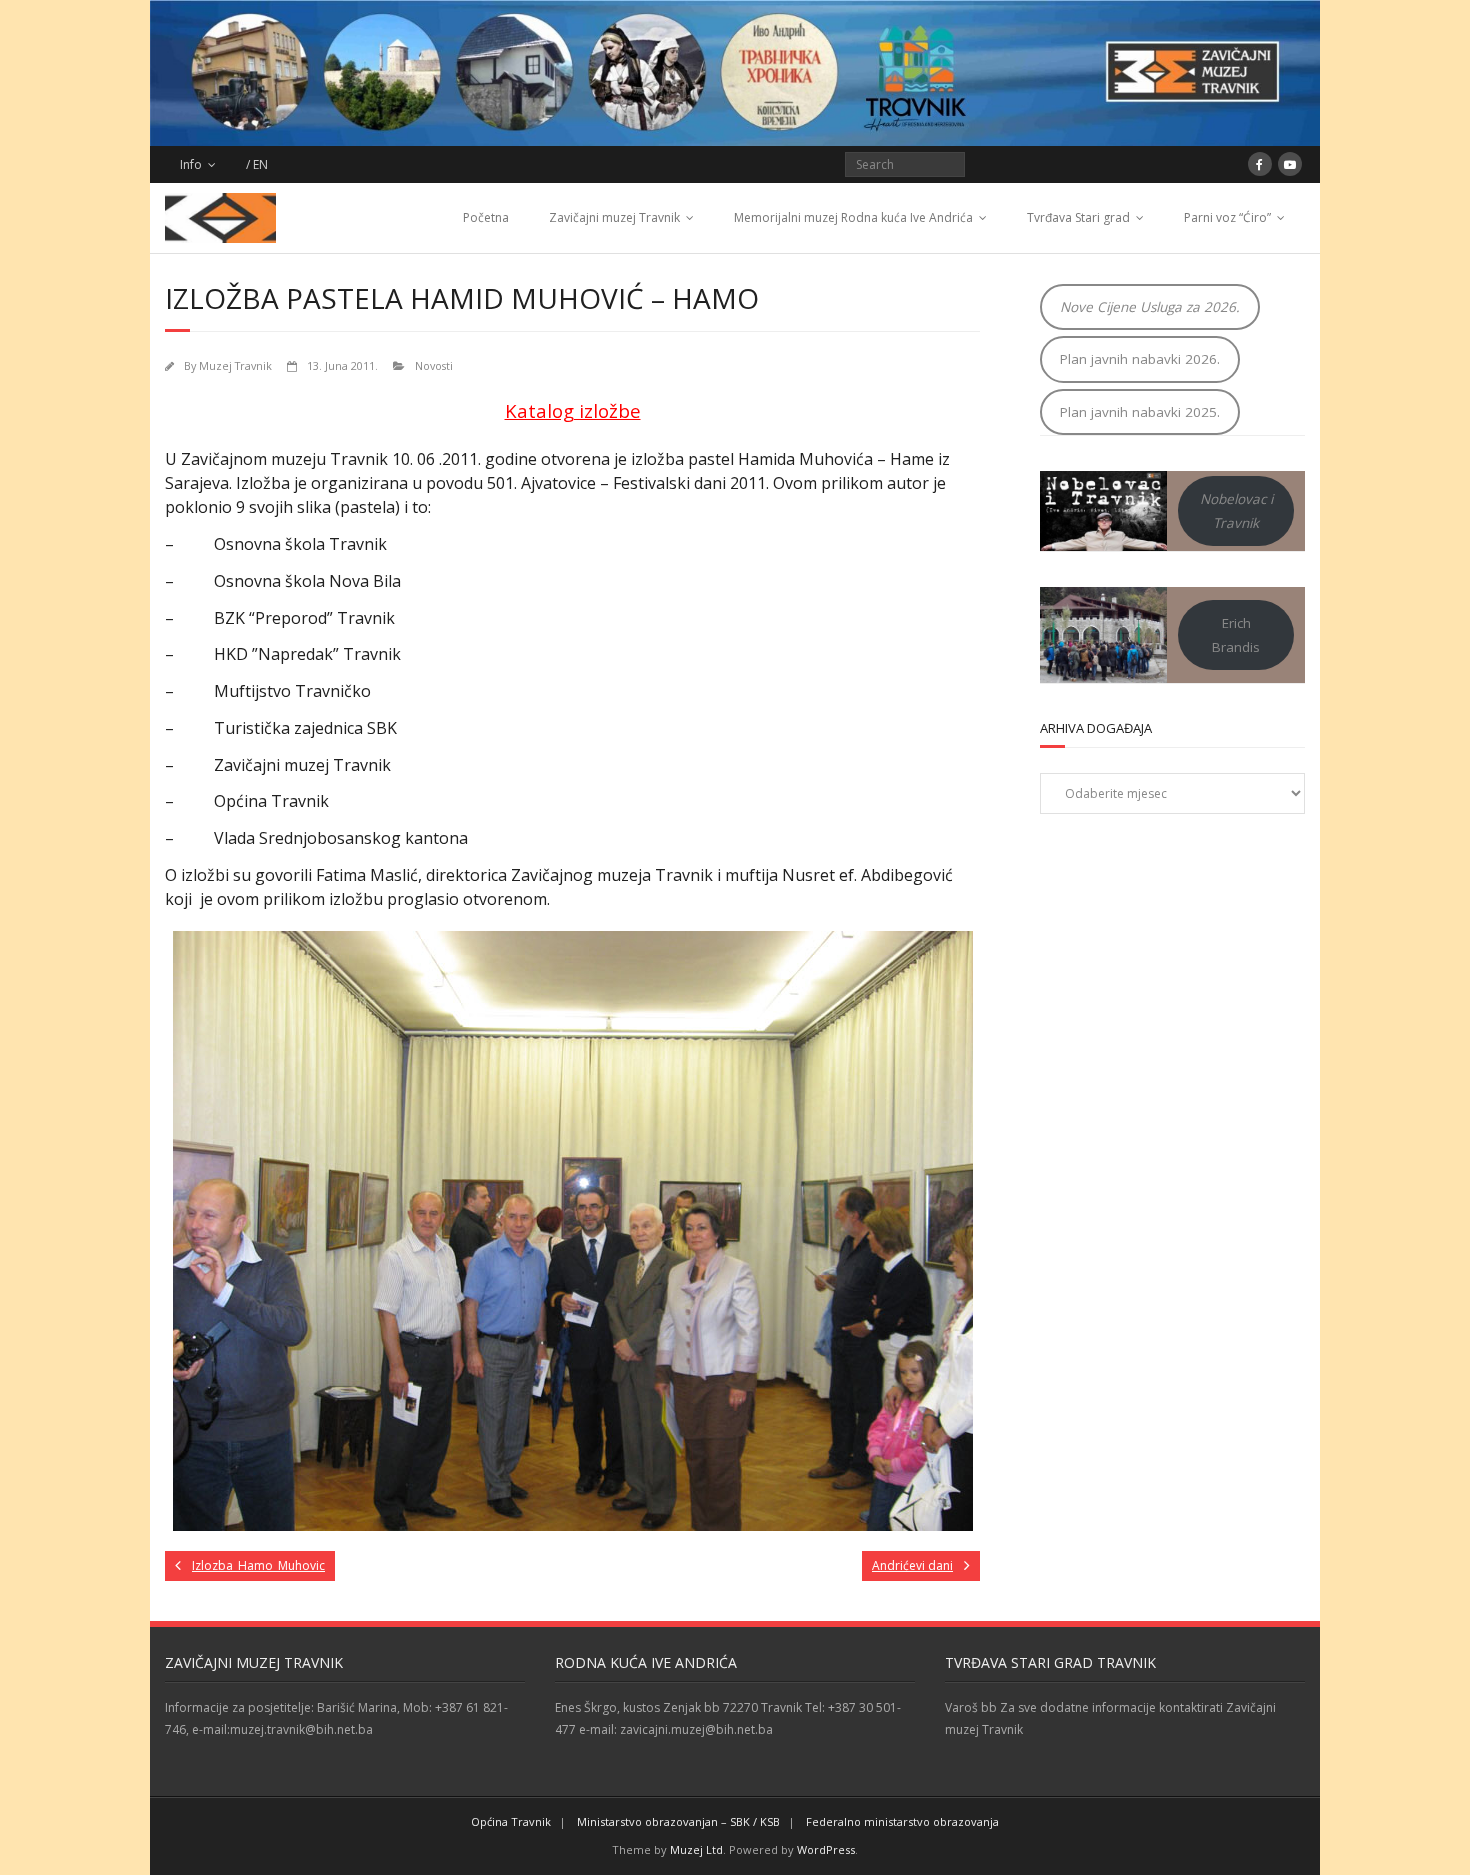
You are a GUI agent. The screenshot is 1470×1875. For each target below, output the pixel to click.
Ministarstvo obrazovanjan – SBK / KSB (678, 1821)
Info (191, 164)
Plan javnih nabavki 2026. (1140, 359)
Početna (486, 217)
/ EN (257, 164)
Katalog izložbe (573, 410)
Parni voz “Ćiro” (1227, 217)
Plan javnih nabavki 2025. (1140, 412)
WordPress (826, 1849)
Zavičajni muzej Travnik (614, 217)
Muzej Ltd (696, 1849)
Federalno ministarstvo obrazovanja (902, 1821)
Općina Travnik (511, 1821)
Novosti (434, 365)
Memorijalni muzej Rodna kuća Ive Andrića (853, 217)
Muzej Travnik (235, 365)
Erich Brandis (1236, 635)
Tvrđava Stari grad (1078, 217)
